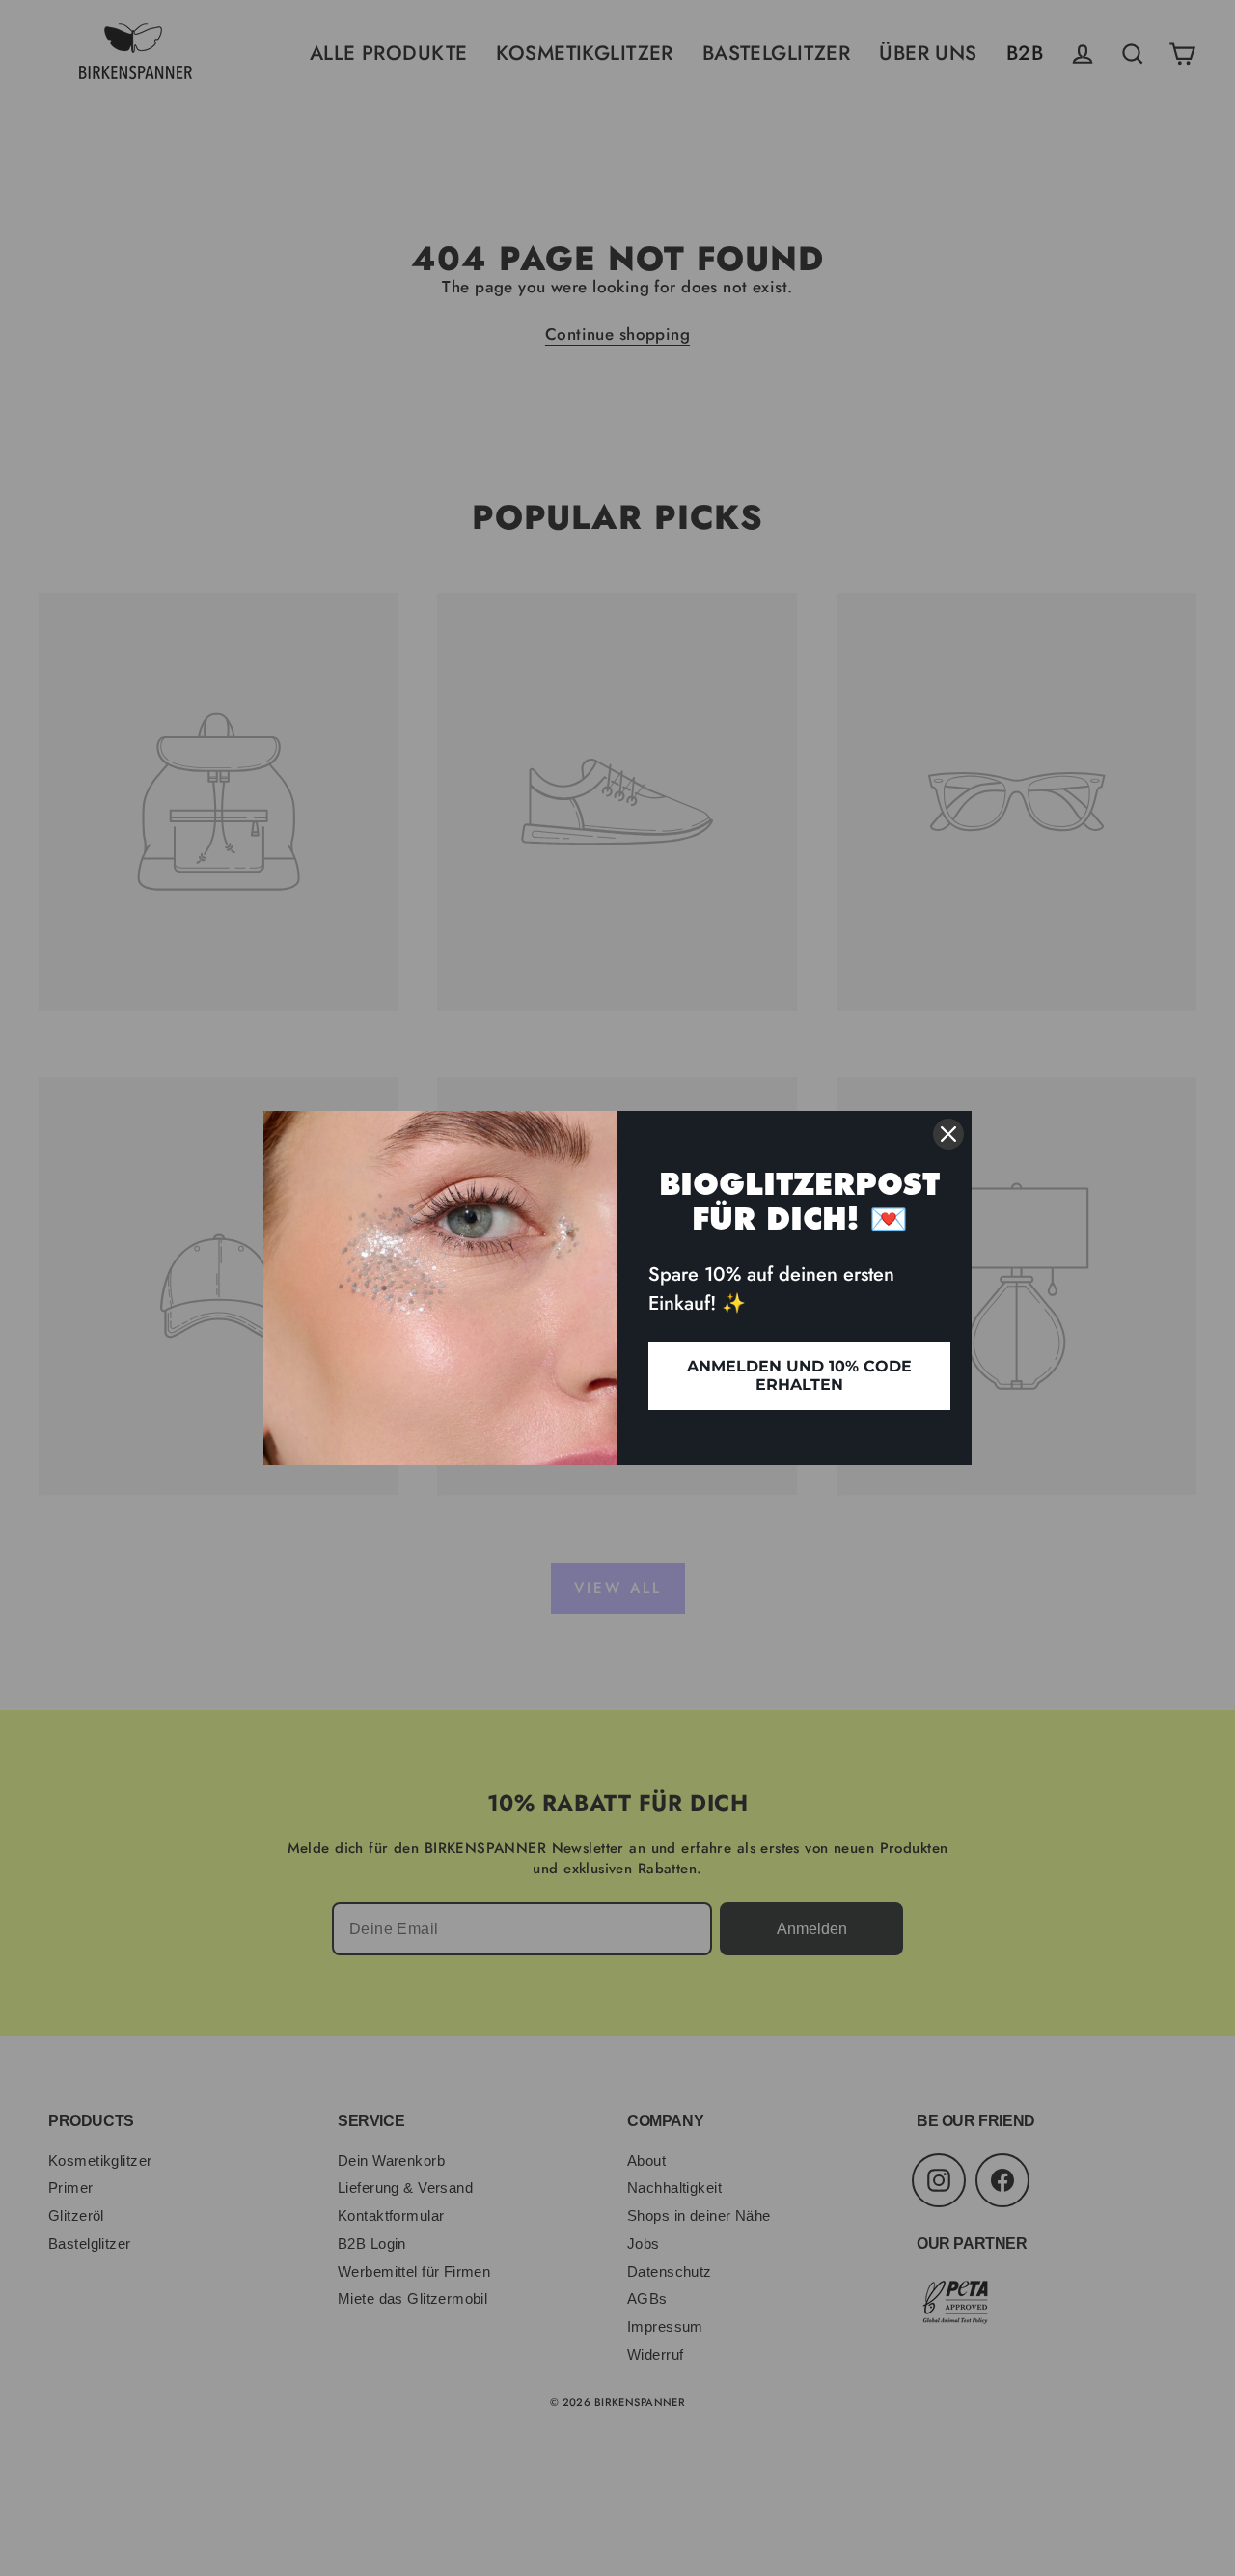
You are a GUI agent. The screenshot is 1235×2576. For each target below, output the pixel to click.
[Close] (948, 1134)
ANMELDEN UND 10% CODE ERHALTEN (799, 1375)
